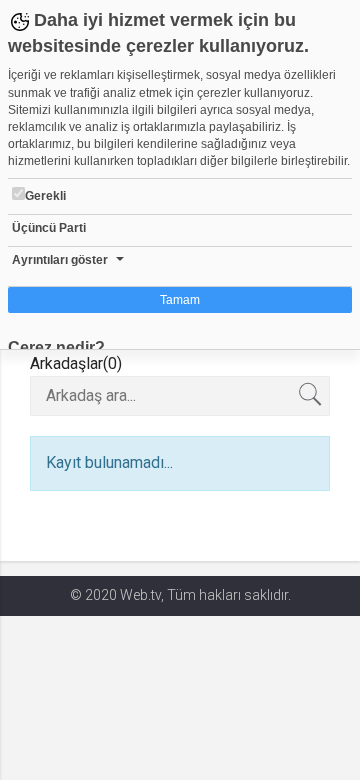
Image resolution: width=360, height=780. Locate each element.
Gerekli (45, 196)
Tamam (180, 300)
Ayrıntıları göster (60, 260)
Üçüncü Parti (49, 228)
